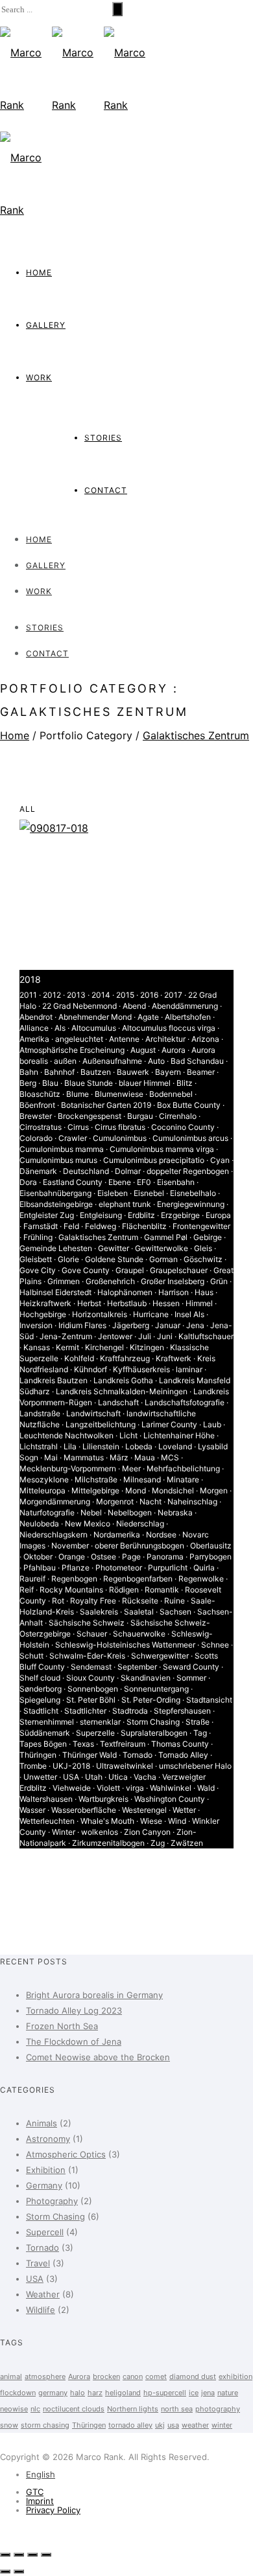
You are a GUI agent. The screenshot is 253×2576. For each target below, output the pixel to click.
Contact (106, 490)
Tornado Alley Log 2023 (74, 2010)
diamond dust (193, 2376)
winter (222, 2425)
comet (156, 2376)
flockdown (18, 2393)
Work (39, 377)
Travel (38, 2263)
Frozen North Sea (62, 2026)
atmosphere (45, 2376)
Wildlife (41, 2310)
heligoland (123, 2393)
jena (208, 2393)
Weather (43, 2294)
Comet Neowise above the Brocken (98, 2057)
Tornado (42, 2248)
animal (11, 2376)
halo (78, 2393)
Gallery (46, 325)
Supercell (45, 2232)
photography (218, 2409)
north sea (177, 2409)
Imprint (40, 2501)
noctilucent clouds (74, 2409)
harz (95, 2393)
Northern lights (133, 2409)
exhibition (235, 2376)
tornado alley (130, 2425)
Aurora (79, 2376)
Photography (52, 2201)
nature (228, 2393)
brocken (106, 2376)
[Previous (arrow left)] (5, 2571)
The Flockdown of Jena (74, 2041)
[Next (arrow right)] (19, 2571)
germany (53, 2393)
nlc (35, 2409)
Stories (103, 438)
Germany (44, 2185)
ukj (160, 2425)
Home (39, 272)
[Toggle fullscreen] (32, 2555)
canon (133, 2376)
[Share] (19, 2555)
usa (173, 2425)
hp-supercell (165, 2393)
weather (195, 2425)
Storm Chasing (55, 2216)
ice (194, 2393)
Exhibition (46, 2170)
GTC (35, 2492)
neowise (14, 2409)
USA (35, 2279)
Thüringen (89, 2425)
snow (9, 2425)
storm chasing (45, 2425)
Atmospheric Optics (66, 2154)
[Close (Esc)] (5, 2555)
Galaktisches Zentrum (196, 735)
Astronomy (48, 2139)
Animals (42, 2123)
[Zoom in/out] (46, 2555)
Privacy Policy (53, 2510)
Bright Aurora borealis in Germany (94, 1995)
